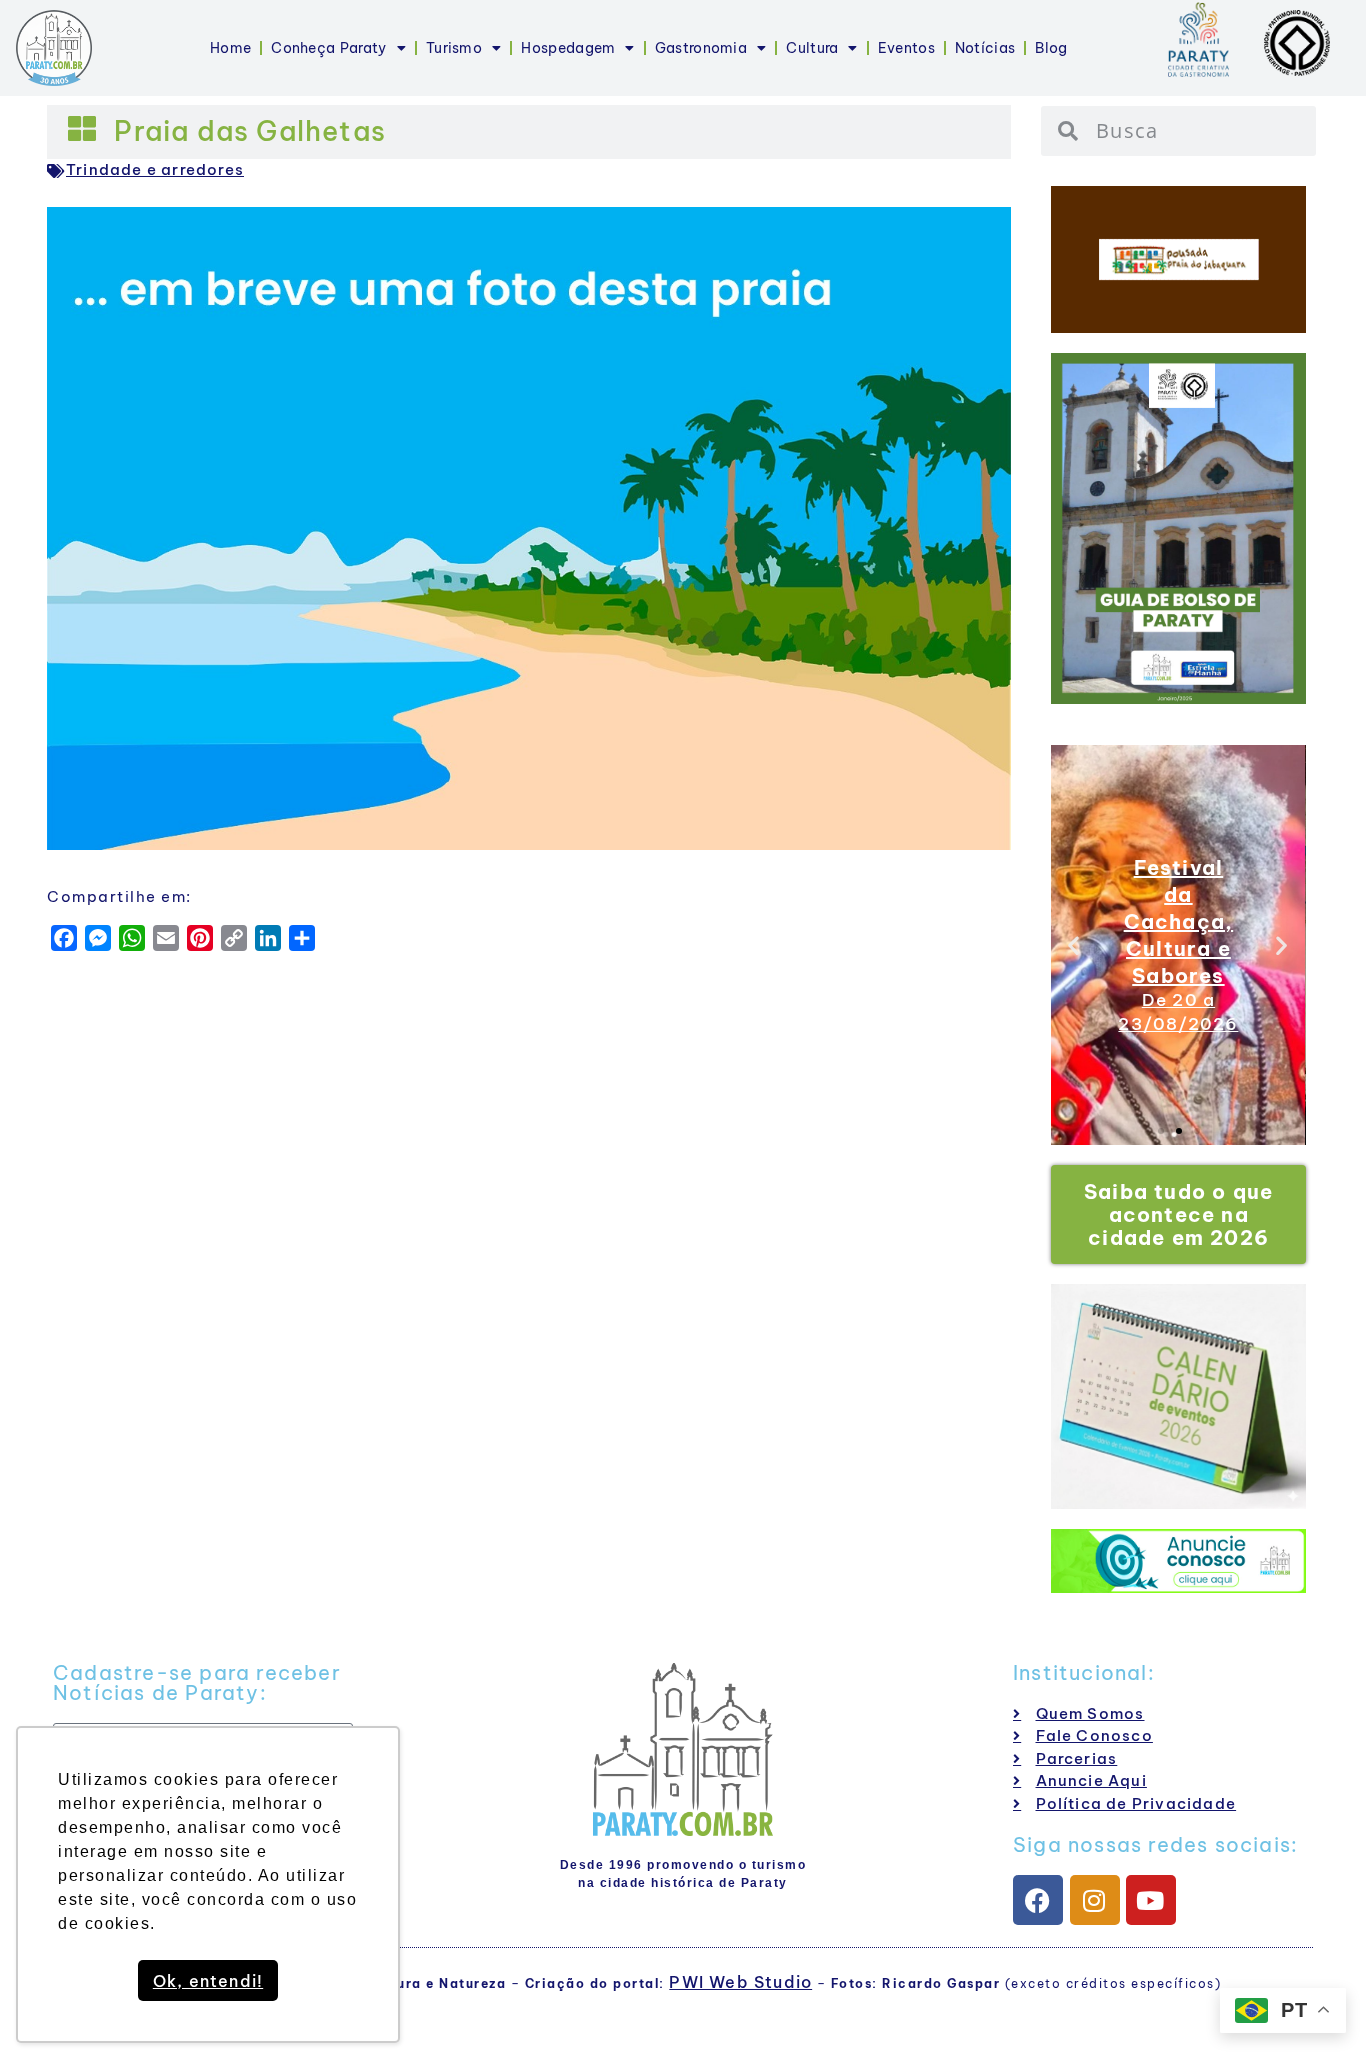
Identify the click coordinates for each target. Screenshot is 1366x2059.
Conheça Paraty (328, 48)
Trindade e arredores (155, 169)
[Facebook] (1038, 1900)
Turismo (454, 48)
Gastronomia (701, 48)
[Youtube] (1151, 1900)
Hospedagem (568, 48)
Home (230, 48)
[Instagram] (1095, 1900)
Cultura (812, 48)
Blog (1051, 48)
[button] (1074, 945)
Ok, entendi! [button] (208, 1981)
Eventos (906, 48)
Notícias (985, 48)
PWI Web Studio (740, 1982)
